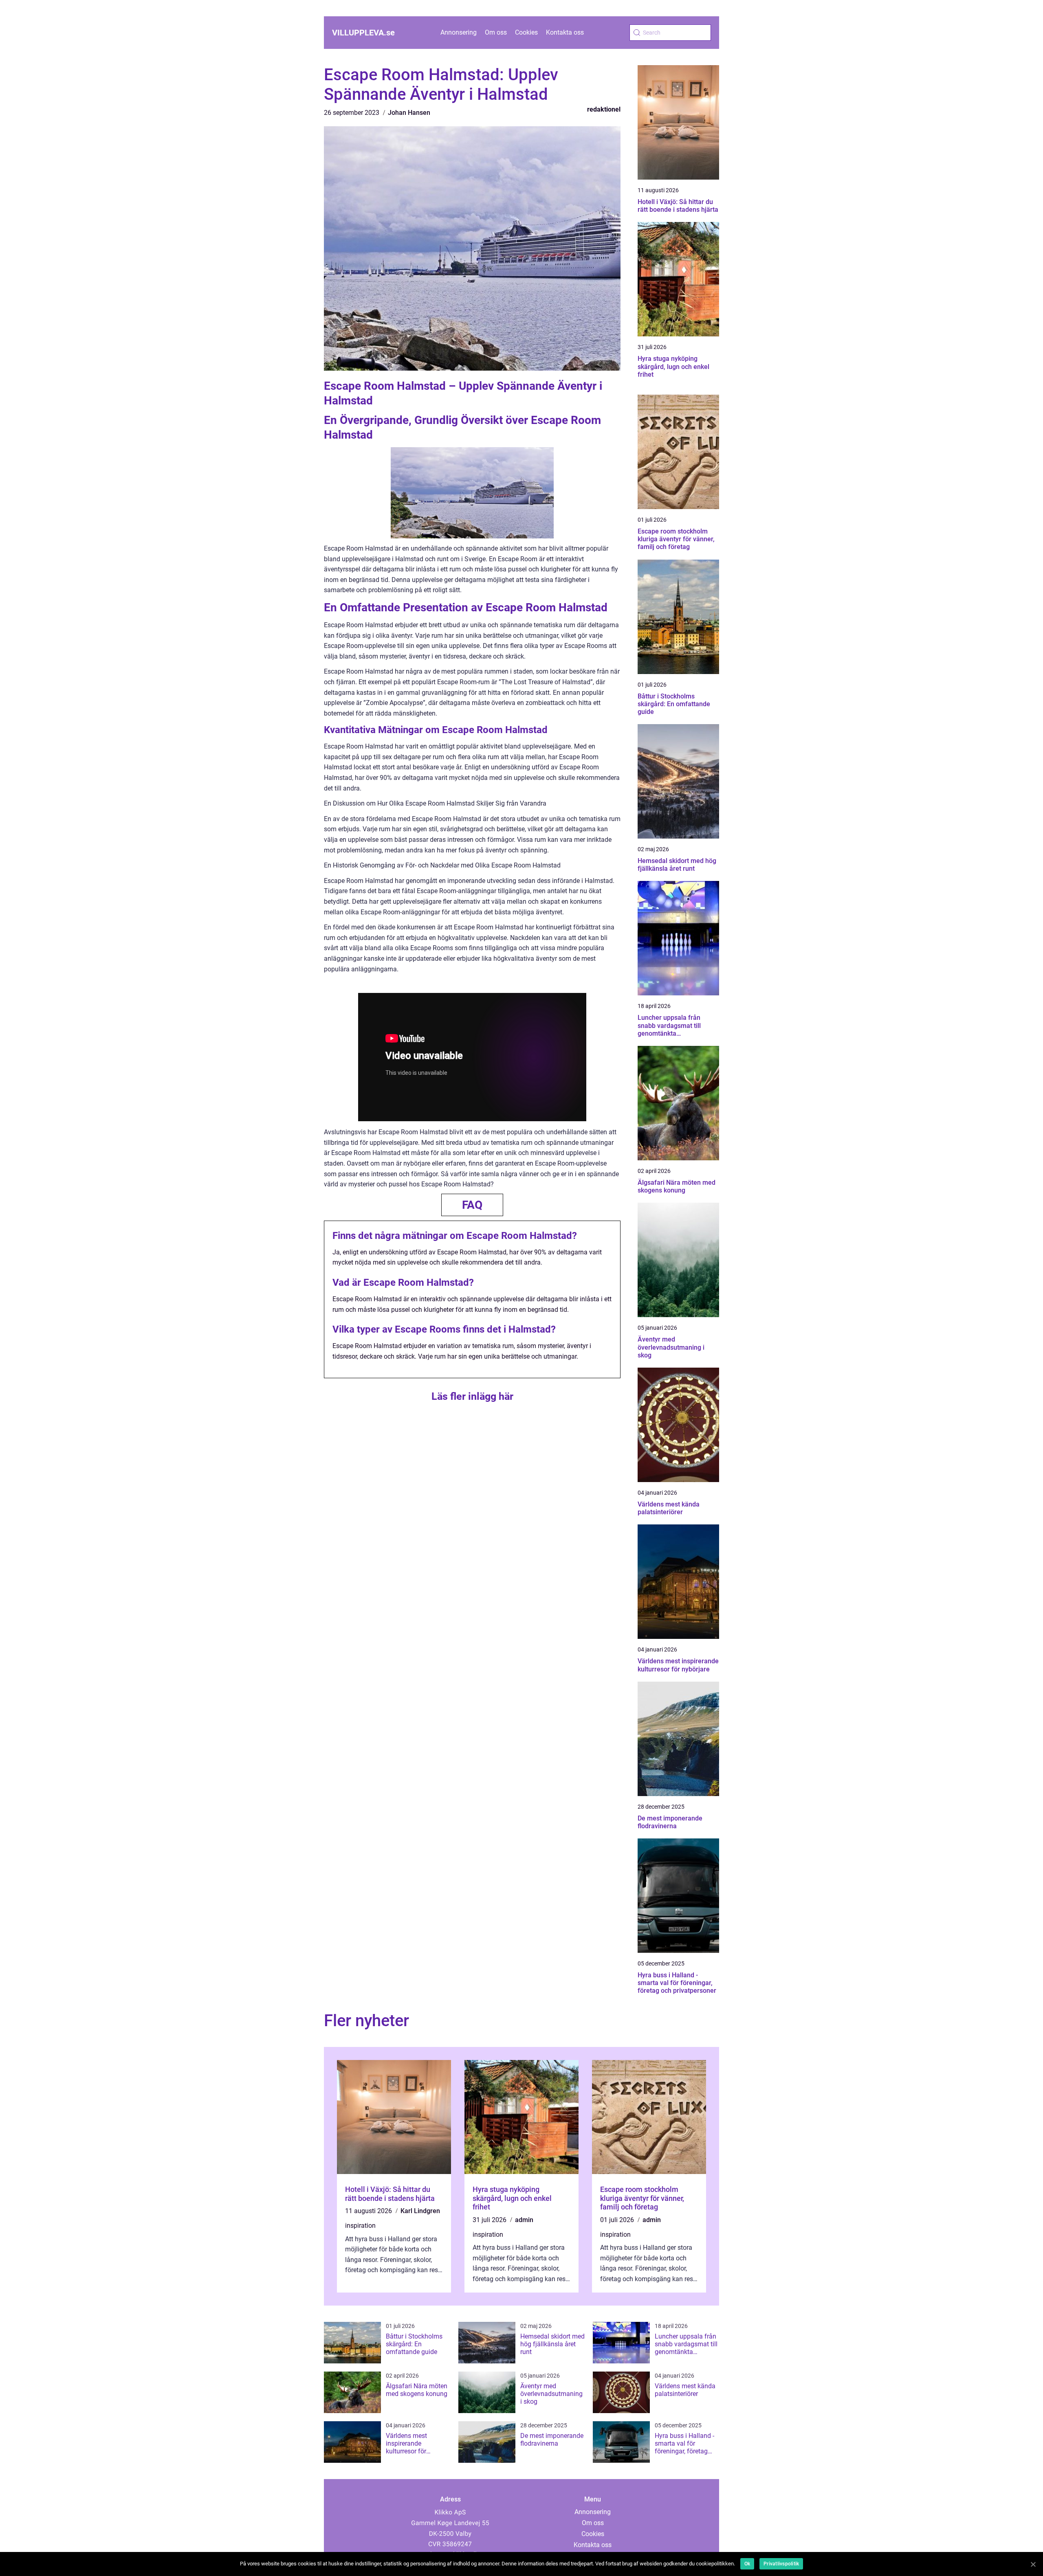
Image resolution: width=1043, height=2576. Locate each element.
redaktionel (604, 109)
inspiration (360, 2226)
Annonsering (459, 32)
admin (524, 2220)
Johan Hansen (409, 113)
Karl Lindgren (420, 2211)
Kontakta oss (565, 32)
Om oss (496, 32)
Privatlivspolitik (781, 2564)
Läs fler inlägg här (472, 1396)
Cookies (526, 32)
